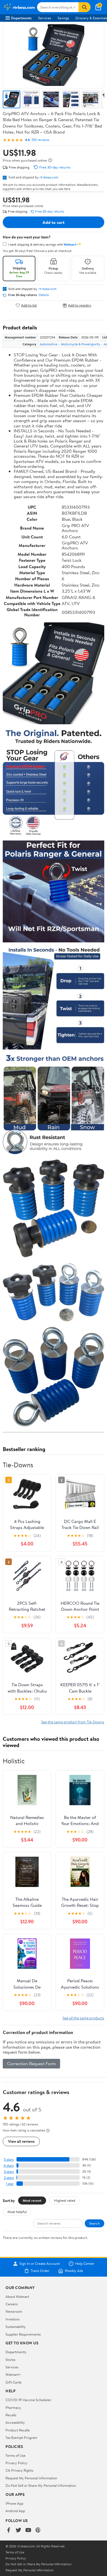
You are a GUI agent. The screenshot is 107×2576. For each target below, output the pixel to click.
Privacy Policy (16, 2463)
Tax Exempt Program (21, 2437)
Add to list (29, 305)
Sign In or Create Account (40, 2264)
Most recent (32, 2200)
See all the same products (83, 2018)
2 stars (9, 2178)
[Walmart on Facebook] (9, 2530)
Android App (15, 2511)
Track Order (40, 2271)
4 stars (9, 2166)
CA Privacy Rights (19, 2470)
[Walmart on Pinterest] (38, 2530)
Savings (63, 18)
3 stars (9, 2172)
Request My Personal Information (31, 2478)
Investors (12, 2319)
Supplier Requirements (23, 2334)
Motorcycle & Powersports (80, 344)
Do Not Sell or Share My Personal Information (41, 2485)
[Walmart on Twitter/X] (18, 2530)
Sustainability (16, 2326)
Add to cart (54, 222)
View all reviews (21, 2141)
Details (44, 295)
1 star (10, 2184)
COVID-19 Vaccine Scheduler (28, 2400)
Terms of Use (16, 2455)
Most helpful (17, 2212)
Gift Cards (13, 2382)
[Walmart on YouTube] (28, 2530)
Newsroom (14, 2311)
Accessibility (15, 2422)
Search (95, 2223)
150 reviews (40, 140)
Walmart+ (13, 2374)
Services (45, 18)
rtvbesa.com (49, 177)
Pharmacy (13, 2407)
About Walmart (17, 2296)
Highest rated (65, 2200)
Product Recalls (18, 2430)
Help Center (85, 2264)
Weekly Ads (74, 2271)
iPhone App (14, 2503)
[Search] (85, 7)
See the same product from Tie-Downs (73, 1722)
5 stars (9, 2159)
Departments (21, 18)
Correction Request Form (31, 2063)
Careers (12, 2304)
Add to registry (80, 305)
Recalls (11, 2415)
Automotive (48, 344)
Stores (10, 2360)
